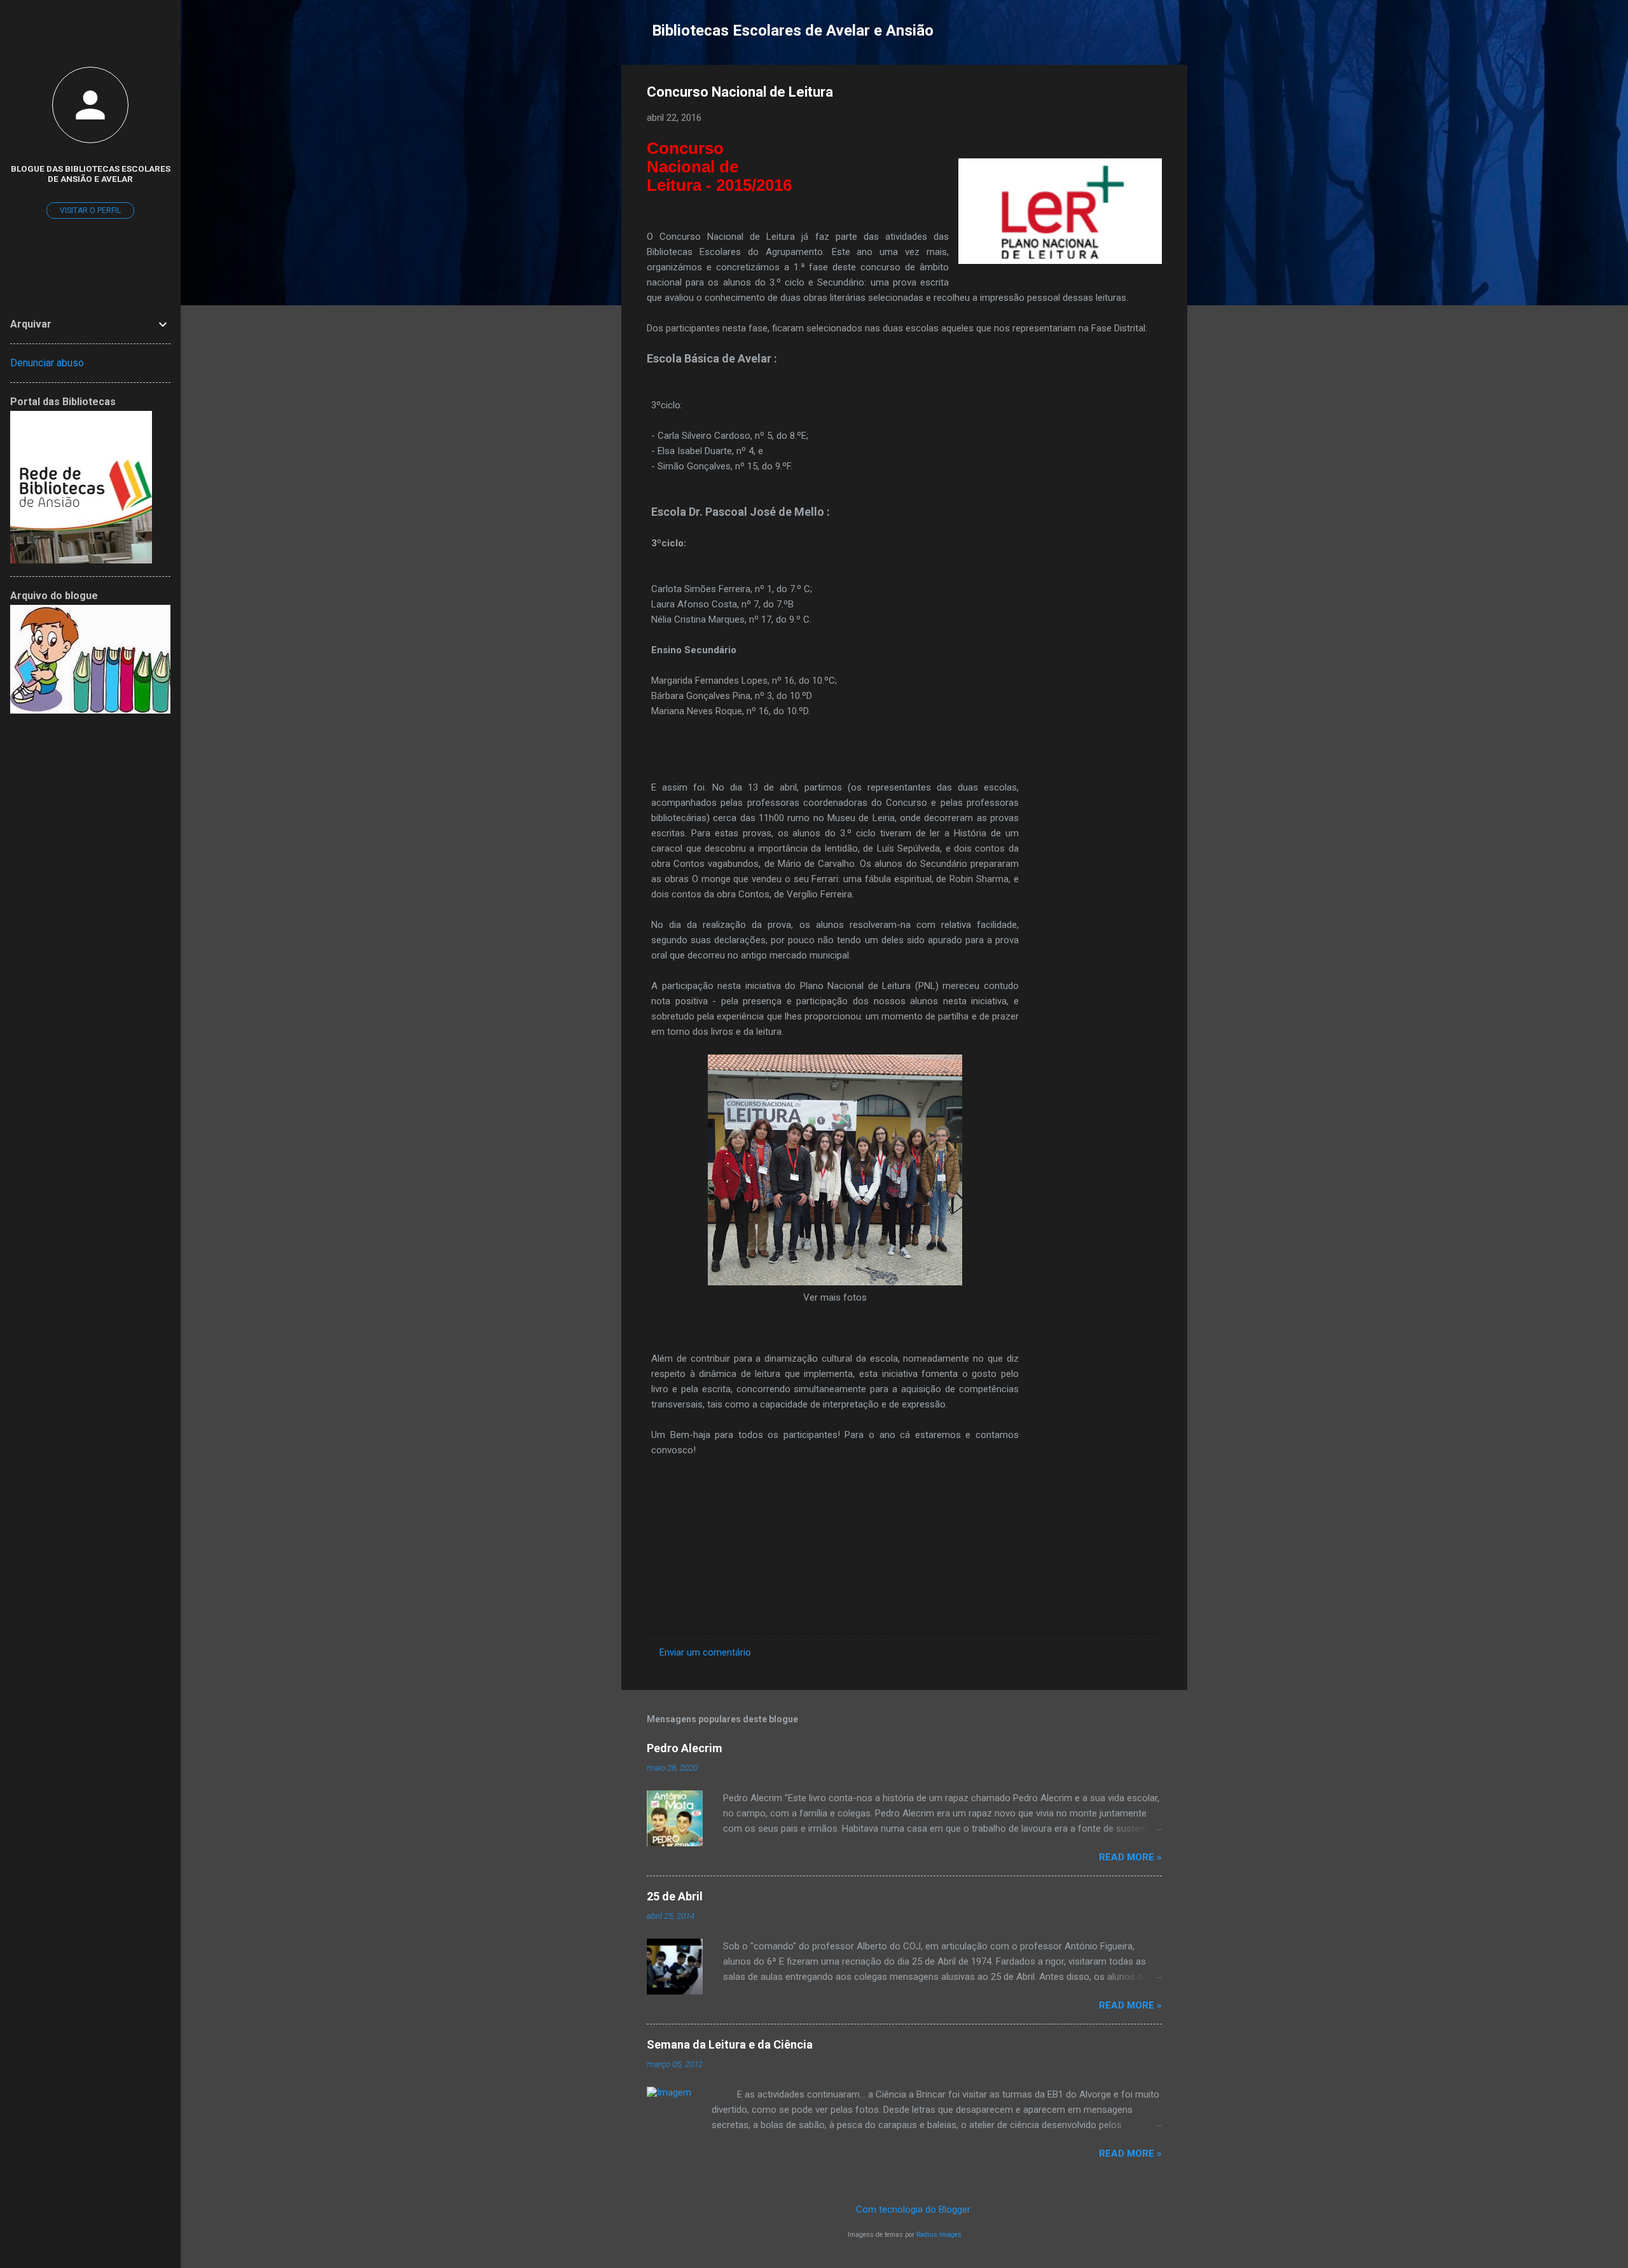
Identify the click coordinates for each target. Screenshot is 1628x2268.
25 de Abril (675, 1896)
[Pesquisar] (1180, 35)
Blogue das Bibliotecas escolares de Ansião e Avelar (91, 174)
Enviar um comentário (705, 1652)
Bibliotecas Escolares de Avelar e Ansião (793, 31)
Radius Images (939, 2235)
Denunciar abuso (47, 363)
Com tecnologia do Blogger (912, 2209)
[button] (1154, 94)
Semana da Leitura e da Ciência (730, 2044)
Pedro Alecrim (685, 1748)
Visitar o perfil (90, 211)
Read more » (1130, 1857)
